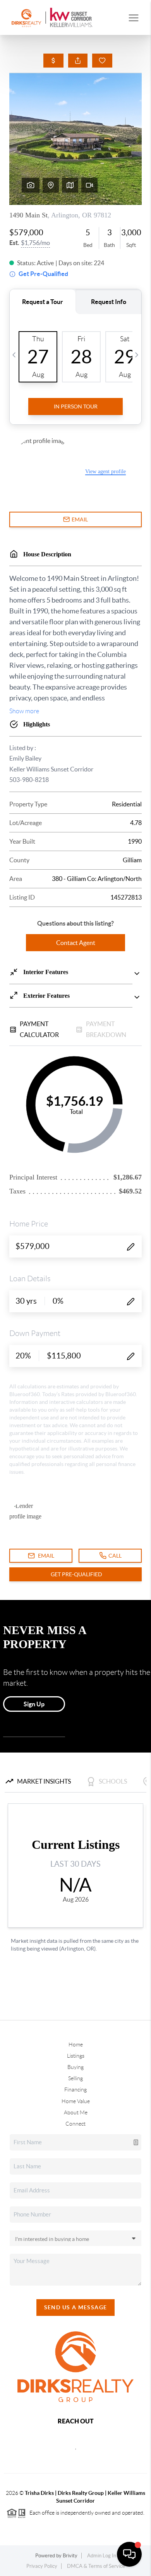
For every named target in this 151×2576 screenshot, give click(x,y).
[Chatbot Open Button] (129, 2554)
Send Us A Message (76, 2307)
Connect (75, 2124)
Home (76, 2044)
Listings (76, 2056)
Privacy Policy (42, 2566)
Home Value (76, 2101)
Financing (75, 2090)
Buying (75, 2067)
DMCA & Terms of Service (96, 2566)
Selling (75, 2078)
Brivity (70, 2556)
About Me (76, 2112)
